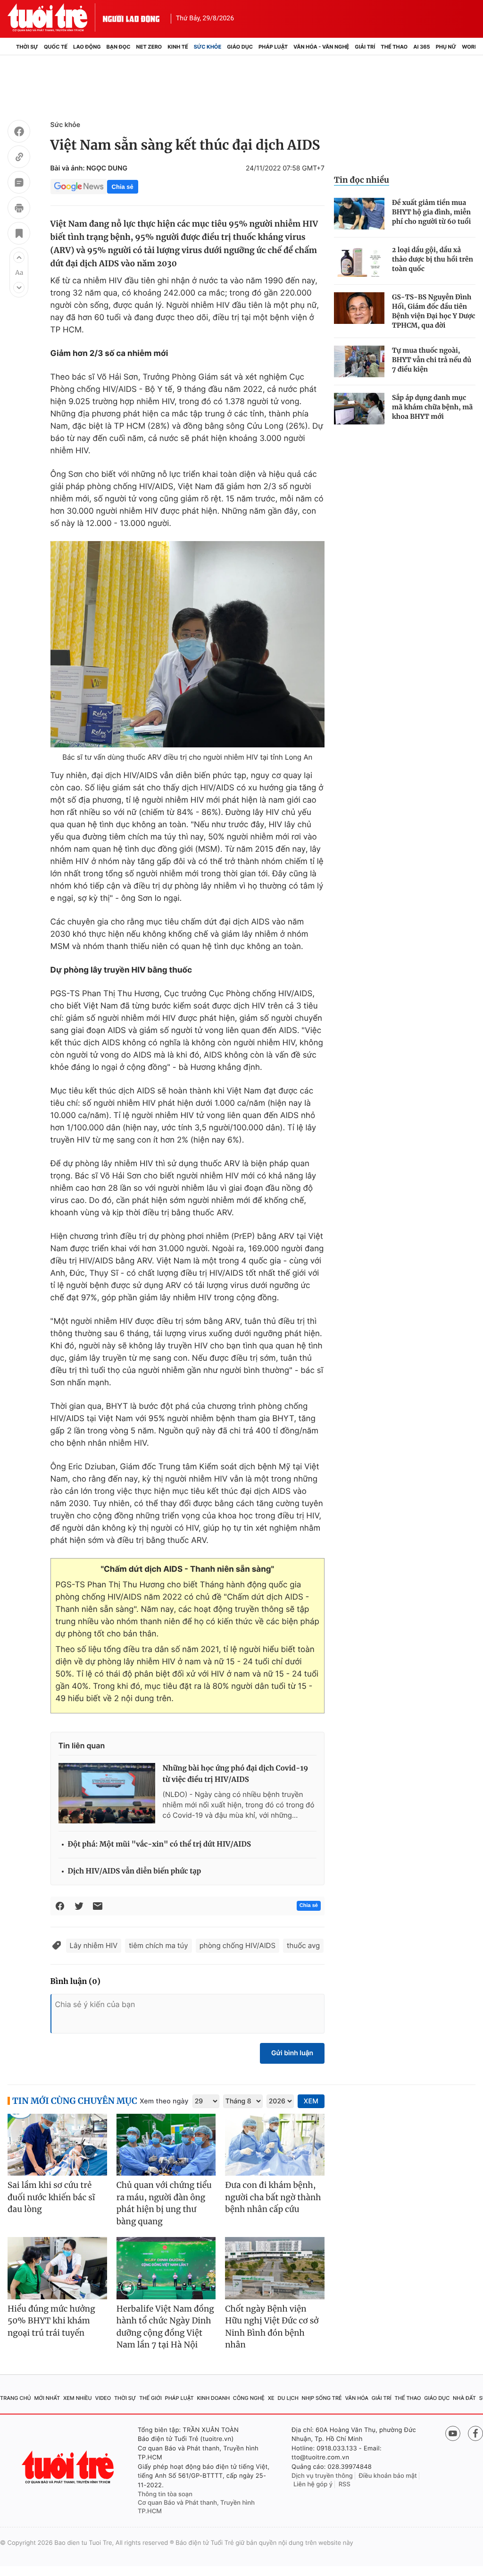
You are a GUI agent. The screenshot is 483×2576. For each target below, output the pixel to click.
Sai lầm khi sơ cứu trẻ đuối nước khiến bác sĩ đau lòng (51, 2197)
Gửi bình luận (292, 2053)
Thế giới (150, 2398)
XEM (311, 2101)
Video (103, 2398)
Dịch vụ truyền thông (322, 2476)
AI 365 (421, 47)
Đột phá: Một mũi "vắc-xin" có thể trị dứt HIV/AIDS (159, 1844)
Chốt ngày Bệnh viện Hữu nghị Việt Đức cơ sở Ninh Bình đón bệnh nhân (272, 2327)
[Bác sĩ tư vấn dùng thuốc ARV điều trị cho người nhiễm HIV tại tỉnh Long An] (187, 644)
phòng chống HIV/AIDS (237, 1945)
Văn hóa (357, 2398)
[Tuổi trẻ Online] (69, 2467)
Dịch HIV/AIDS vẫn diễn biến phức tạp (135, 1871)
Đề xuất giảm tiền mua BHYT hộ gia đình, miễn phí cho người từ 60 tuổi (431, 212)
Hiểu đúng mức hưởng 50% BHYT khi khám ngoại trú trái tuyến (51, 2321)
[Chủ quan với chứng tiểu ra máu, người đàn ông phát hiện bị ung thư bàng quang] (166, 2145)
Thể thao (394, 47)
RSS (345, 2484)
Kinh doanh (213, 2398)
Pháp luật (273, 47)
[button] (19, 257)
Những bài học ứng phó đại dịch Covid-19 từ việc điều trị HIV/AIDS (236, 1774)
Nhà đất (464, 2398)
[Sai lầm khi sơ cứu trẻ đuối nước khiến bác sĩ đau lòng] (57, 2145)
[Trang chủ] (10, 47)
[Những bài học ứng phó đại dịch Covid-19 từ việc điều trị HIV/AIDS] (107, 1793)
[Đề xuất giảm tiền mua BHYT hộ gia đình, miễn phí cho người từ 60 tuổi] (359, 214)
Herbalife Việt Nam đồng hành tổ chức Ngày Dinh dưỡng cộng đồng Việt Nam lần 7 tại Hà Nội (165, 2327)
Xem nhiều (78, 2398)
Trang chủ (16, 2398)
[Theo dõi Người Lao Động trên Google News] (79, 186)
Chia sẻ (123, 187)
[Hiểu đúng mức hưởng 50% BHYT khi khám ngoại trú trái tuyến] (57, 2268)
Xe (271, 2398)
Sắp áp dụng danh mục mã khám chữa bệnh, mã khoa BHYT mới (432, 407)
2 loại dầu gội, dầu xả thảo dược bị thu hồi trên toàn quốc (433, 259)
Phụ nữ (446, 47)
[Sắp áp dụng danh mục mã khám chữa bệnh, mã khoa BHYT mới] (359, 409)
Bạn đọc (119, 47)
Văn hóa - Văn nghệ (321, 47)
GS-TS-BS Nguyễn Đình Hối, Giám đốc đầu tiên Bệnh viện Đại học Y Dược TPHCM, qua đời (434, 311)
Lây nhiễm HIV (94, 1945)
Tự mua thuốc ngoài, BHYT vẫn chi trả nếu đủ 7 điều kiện (432, 360)
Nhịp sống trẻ (322, 2398)
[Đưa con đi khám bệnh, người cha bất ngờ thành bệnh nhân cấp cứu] (275, 2145)
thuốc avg (303, 1945)
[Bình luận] (19, 184)
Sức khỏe (208, 47)
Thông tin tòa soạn (165, 2494)
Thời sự (27, 47)
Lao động (87, 47)
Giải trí (365, 47)
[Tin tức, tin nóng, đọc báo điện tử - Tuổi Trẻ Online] (55, 17)
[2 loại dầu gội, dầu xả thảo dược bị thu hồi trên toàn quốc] (359, 261)
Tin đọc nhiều (362, 180)
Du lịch (288, 2398)
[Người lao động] (131, 17)
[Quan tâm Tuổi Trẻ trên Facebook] (475, 2433)
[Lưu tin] (19, 235)
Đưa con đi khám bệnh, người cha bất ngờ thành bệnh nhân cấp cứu (273, 2197)
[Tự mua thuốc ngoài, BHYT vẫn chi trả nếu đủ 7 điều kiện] (359, 361)
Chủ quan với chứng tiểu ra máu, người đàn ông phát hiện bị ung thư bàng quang (164, 2203)
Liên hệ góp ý (313, 2484)
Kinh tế (178, 47)
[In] (19, 209)
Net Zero (149, 47)
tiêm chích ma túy (158, 1945)
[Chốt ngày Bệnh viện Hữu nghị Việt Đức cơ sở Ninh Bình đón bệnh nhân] (275, 2268)
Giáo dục (240, 47)
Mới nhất (47, 2398)
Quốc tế (56, 47)
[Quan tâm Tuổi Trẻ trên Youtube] (453, 2433)
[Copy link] (19, 158)
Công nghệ (249, 2398)
